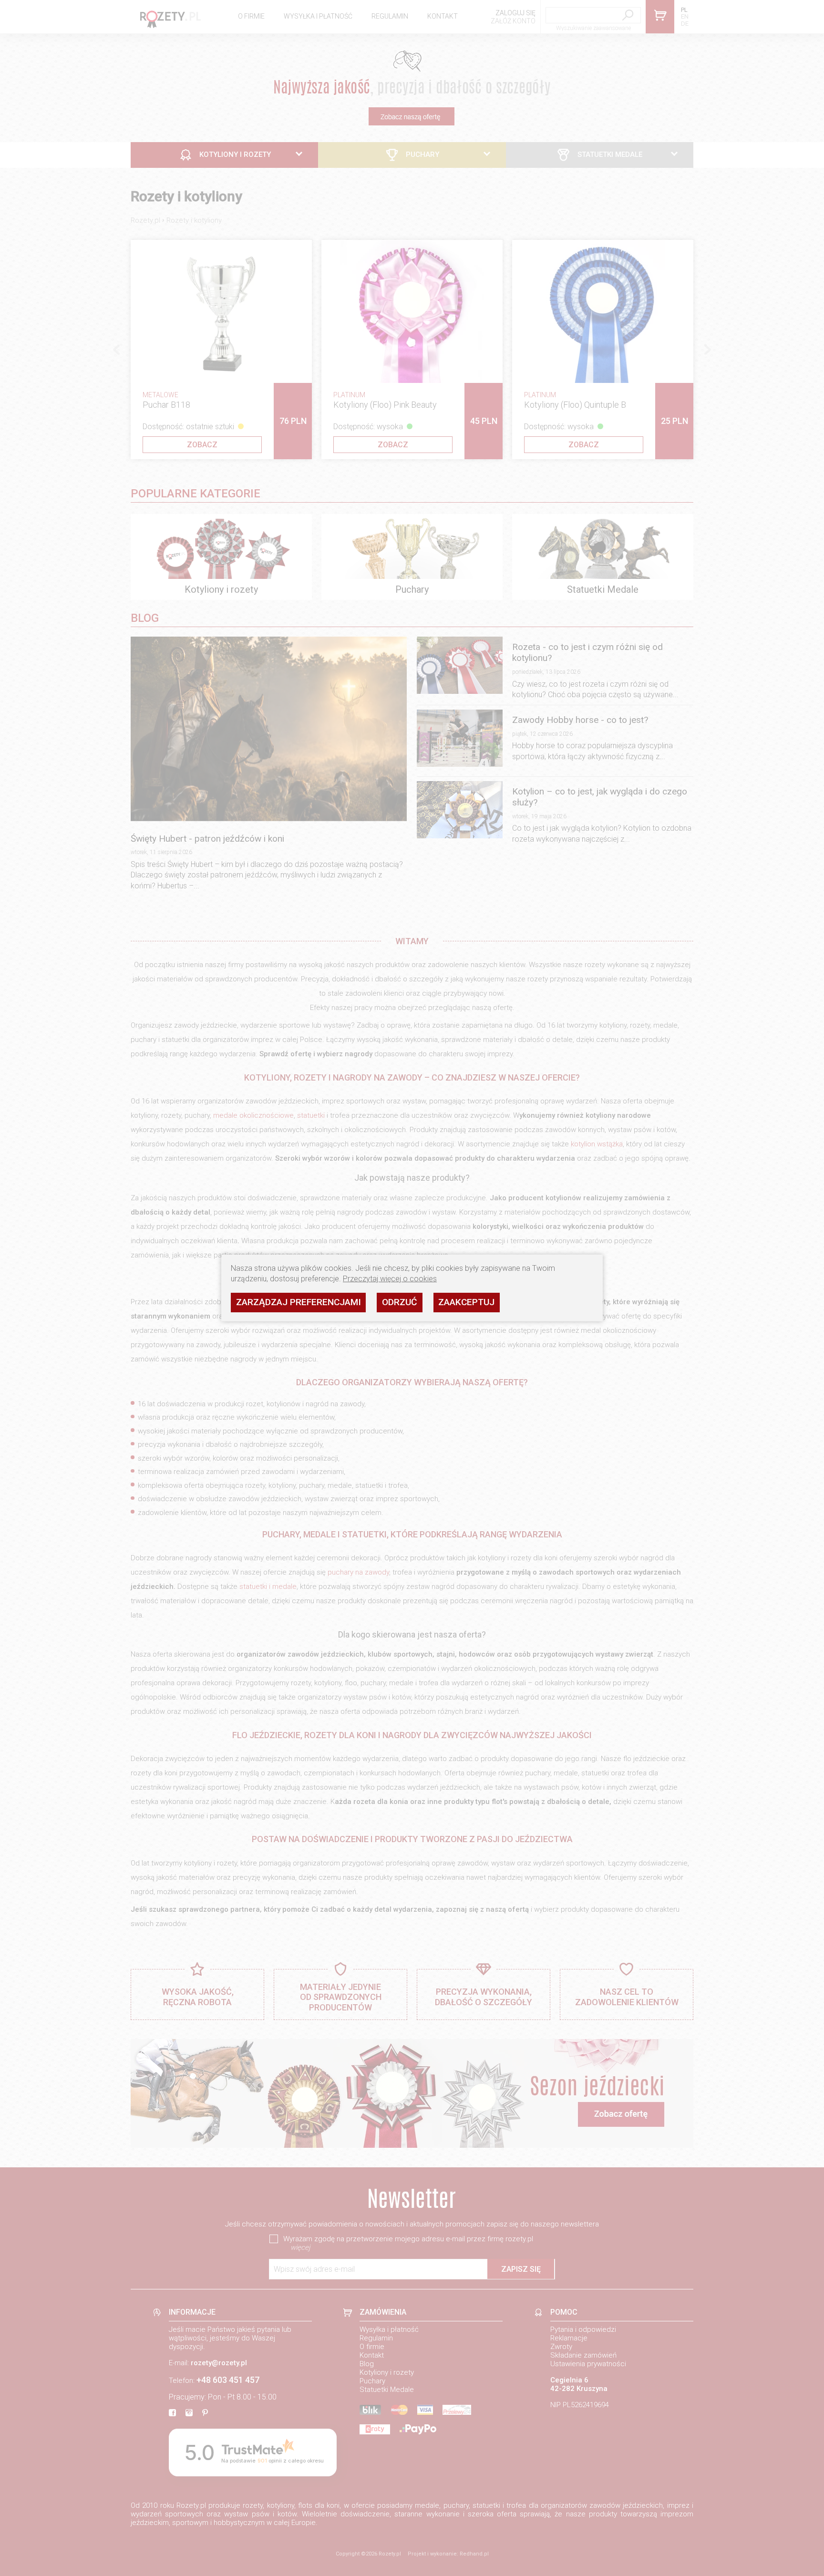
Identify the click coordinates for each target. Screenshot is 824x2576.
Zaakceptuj (466, 1302)
